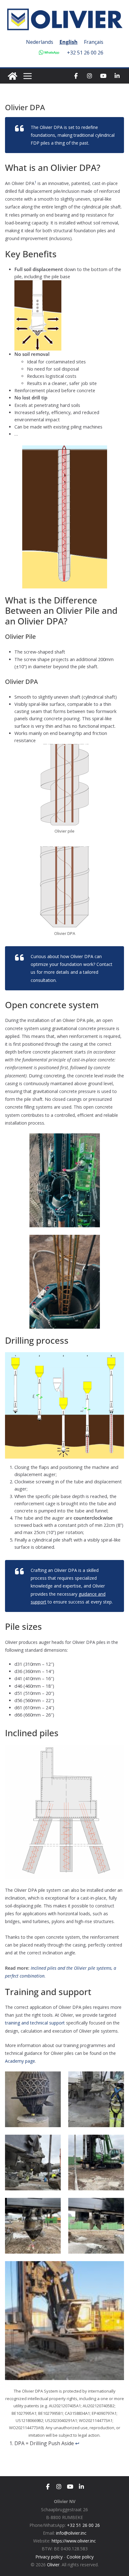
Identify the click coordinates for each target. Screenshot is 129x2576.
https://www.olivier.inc (74, 2541)
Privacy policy (49, 2557)
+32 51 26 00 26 (85, 53)
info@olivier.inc (71, 2533)
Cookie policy (80, 2557)
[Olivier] (13, 76)
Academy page (20, 2061)
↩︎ (77, 2443)
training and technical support (35, 2023)
